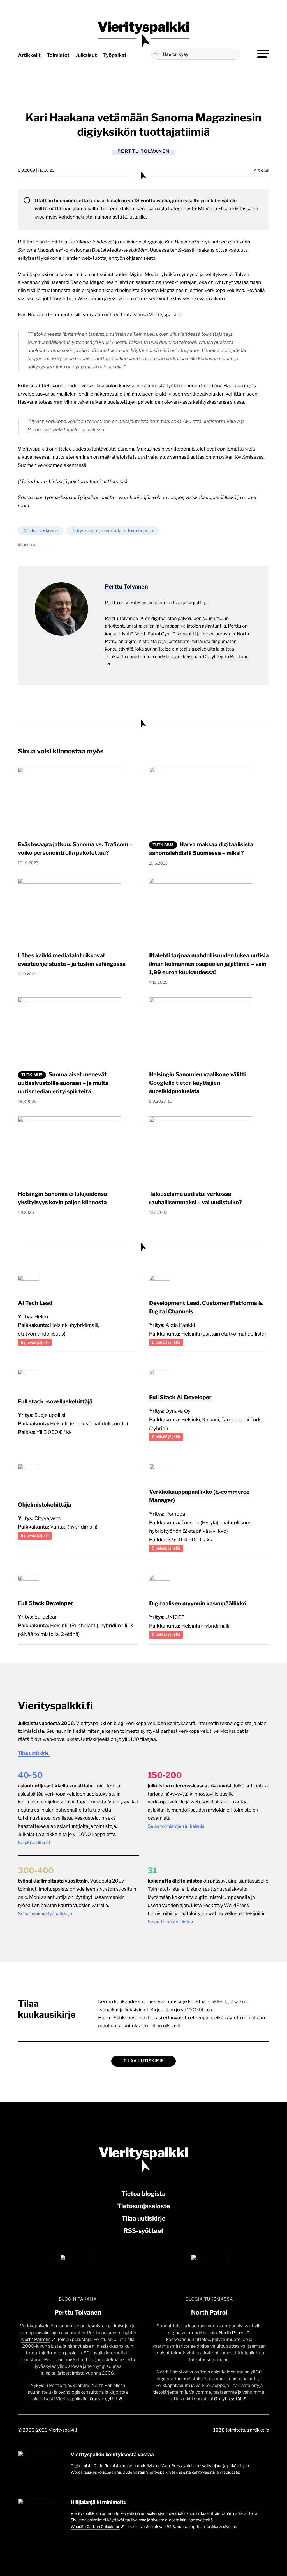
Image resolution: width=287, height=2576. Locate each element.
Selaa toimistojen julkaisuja (176, 1826)
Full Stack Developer (46, 1603)
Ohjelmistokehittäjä (44, 1505)
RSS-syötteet (143, 2231)
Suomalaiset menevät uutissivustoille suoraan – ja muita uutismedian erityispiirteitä (63, 1083)
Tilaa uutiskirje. (34, 1753)
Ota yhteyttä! (103, 2399)
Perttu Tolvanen (121, 618)
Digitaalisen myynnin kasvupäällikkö (198, 1603)
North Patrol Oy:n (152, 634)
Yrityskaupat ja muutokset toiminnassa (113, 531)
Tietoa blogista (143, 2194)
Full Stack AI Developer (180, 1397)
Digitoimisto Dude (87, 2466)
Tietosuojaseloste (144, 2206)
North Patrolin (36, 2339)
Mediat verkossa (41, 531)
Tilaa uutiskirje (143, 2061)
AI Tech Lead (35, 1303)
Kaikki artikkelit (34, 1843)
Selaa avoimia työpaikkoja (45, 1914)
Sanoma (28, 545)
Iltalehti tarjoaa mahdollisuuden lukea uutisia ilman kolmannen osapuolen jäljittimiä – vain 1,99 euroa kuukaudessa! (209, 964)
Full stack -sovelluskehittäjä (55, 1401)
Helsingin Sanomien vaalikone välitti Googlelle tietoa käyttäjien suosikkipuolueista (197, 1083)
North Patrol (232, 2333)
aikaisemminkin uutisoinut (85, 275)
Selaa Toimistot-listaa (170, 1922)
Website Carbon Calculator (95, 2527)
